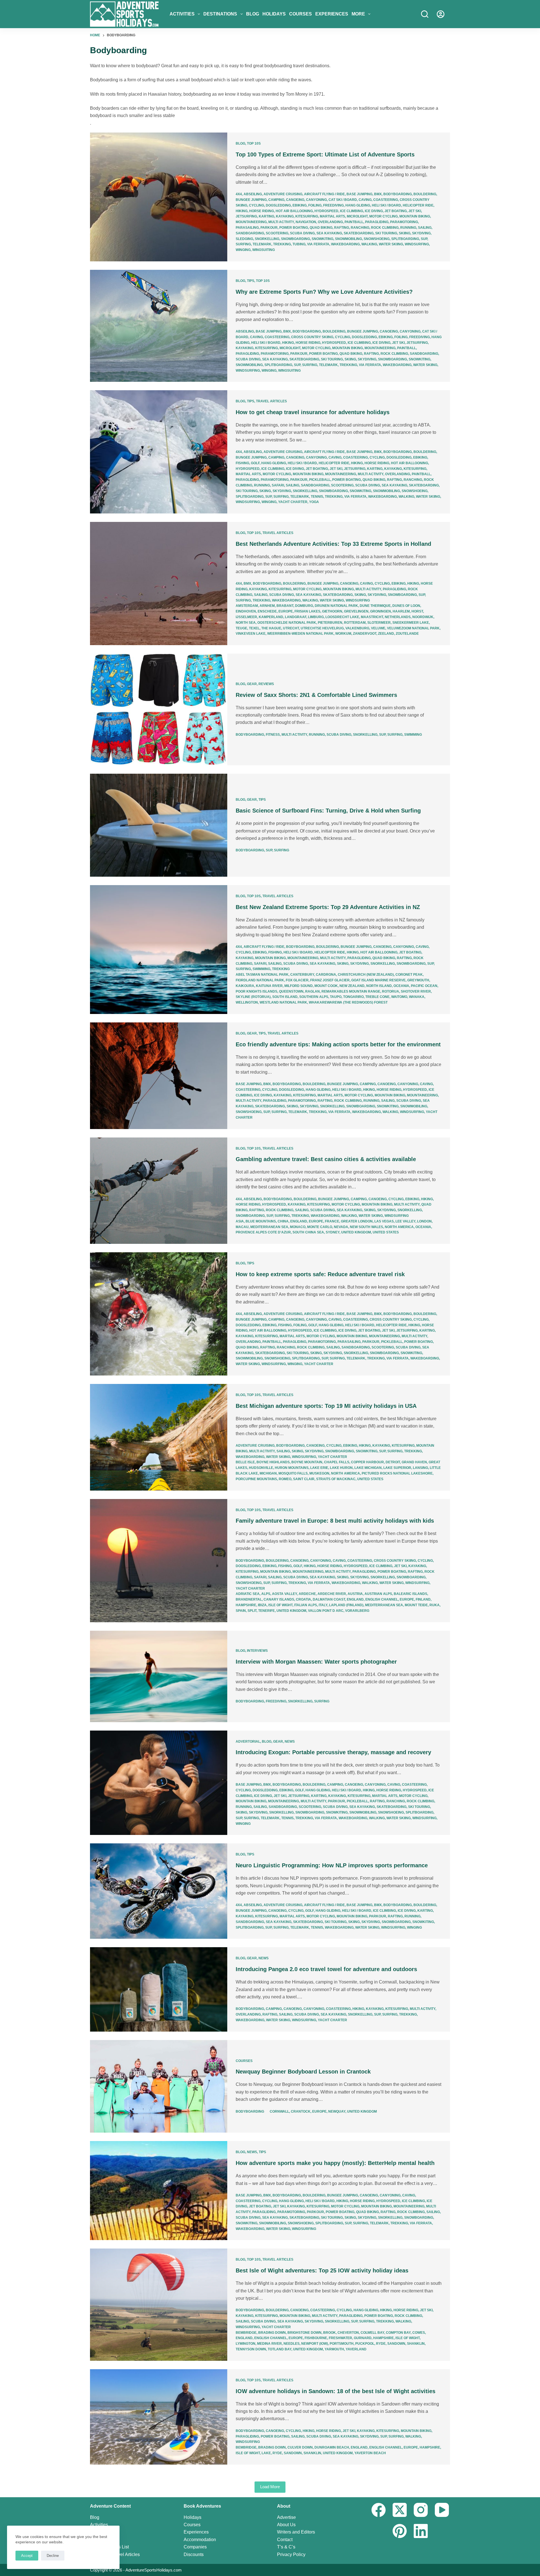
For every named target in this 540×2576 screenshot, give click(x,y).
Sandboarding (250, 233)
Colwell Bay (372, 2333)
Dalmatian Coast (329, 1599)
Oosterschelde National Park (287, 623)
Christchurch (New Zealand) (366, 975)
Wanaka (417, 997)
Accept (27, 2556)
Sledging (244, 239)
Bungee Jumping (251, 200)
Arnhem (267, 606)
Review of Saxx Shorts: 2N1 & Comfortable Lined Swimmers (316, 695)
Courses (301, 14)
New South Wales (366, 1227)
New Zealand (352, 986)
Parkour (269, 228)
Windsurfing (417, 244)
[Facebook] (379, 2510)
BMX (378, 194)
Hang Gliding (358, 205)
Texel (254, 628)
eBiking (300, 205)
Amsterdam (247, 606)
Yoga (314, 502)
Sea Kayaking (329, 233)
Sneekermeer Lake (411, 623)
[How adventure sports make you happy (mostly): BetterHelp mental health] (159, 2191)
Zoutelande (407, 634)
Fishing (242, 463)
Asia (240, 1221)
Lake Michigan (368, 1468)
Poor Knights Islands (256, 991)
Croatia (303, 1599)
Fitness (273, 735)
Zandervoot (365, 634)
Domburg (304, 606)
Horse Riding (262, 211)
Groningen (381, 611)
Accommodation (200, 2540)
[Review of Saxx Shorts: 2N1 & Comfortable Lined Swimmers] (159, 709)
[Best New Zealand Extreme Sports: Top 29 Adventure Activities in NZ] (159, 950)
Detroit (393, 1462)
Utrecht (291, 628)
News (290, 1742)
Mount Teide (416, 1605)
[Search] (425, 14)
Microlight (357, 216)
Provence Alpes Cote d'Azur (263, 1232)
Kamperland (271, 617)
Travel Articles (271, 401)
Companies (195, 2547)
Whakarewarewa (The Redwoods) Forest (348, 1002)
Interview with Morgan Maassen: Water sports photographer (316, 1662)
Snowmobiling (348, 239)
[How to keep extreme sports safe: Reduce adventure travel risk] (159, 1314)
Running (408, 228)
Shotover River (416, 991)
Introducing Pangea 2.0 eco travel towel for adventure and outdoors (326, 1969)
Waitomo (399, 997)
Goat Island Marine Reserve (378, 980)
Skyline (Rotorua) (253, 997)
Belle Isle (245, 1462)
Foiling (315, 205)
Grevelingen (356, 611)
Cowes (419, 2333)
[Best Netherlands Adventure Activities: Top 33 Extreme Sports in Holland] (159, 584)
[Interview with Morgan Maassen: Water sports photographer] (159, 1676)
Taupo (336, 997)
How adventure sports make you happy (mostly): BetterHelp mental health (335, 2163)
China (283, 1221)
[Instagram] (421, 2510)
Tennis (317, 497)
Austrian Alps (378, 1594)
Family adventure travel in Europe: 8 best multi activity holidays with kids (335, 1521)
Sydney (333, 1232)
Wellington (247, 1002)
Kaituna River (269, 986)
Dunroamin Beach (332, 2447)
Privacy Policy (291, 2554)
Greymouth (418, 980)
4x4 (239, 194)
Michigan (268, 1473)
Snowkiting (322, 239)
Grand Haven (414, 1462)
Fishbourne (316, 2338)
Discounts (194, 2554)
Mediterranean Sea (269, 1227)
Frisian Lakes (307, 611)
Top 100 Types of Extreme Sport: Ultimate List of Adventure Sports (325, 154)
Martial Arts (332, 216)
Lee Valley (405, 1221)
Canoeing (295, 200)
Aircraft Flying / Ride (324, 194)
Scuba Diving (302, 233)
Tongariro (353, 997)
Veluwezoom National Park (413, 628)
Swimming (413, 735)
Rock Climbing (385, 228)
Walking (369, 244)
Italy (323, 1605)
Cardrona (326, 975)
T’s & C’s (286, 2547)
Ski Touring (386, 233)
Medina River (269, 2344)
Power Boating (294, 228)
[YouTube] (442, 2510)
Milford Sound (299, 986)
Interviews (257, 1651)
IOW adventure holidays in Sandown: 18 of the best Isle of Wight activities (336, 2391)
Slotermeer (379, 623)
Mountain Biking (415, 216)
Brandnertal (249, 1599)
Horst (417, 611)
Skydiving (421, 233)
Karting (266, 216)
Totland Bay (280, 2349)
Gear (252, 684)
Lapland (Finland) (346, 1605)
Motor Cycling (383, 216)
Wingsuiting (264, 250)
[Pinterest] (400, 2531)
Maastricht (372, 617)
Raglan (312, 991)
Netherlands (398, 617)
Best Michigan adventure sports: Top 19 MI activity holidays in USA (326, 1406)
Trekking (282, 244)
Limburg (316, 617)
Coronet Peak (409, 975)
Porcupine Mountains (256, 1479)
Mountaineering (251, 222)
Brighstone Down (304, 2333)
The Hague (271, 628)
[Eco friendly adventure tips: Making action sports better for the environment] (159, 1076)
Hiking (242, 211)
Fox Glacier (297, 980)
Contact (285, 2540)
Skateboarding (359, 233)
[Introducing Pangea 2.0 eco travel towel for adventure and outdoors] (159, 1989)
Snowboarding (295, 239)
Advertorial (248, 1742)
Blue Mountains (261, 1221)
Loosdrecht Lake (342, 617)
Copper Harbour (367, 1462)
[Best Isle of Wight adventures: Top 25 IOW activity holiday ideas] (159, 2305)
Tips (251, 281)
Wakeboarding (345, 244)
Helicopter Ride (418, 205)
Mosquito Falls (293, 1473)
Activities (182, 14)
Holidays (274, 14)
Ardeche (307, 1594)
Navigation (306, 222)
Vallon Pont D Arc (326, 1611)
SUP (424, 239)
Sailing (425, 228)
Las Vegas (384, 1221)
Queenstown (291, 991)
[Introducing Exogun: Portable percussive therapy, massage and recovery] (159, 1783)
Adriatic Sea (248, 1594)
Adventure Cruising (283, 194)
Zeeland (386, 634)
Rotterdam (355, 623)
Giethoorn (332, 611)
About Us (286, 2525)
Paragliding (377, 222)
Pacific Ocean (424, 986)
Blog (253, 14)
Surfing (243, 244)
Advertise (286, 2517)
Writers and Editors (296, 2532)
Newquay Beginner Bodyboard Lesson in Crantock (303, 2072)
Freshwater (340, 2338)
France (332, 1221)
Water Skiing (391, 244)
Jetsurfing (246, 216)
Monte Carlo (320, 1227)
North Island (379, 986)
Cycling (256, 205)
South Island (285, 997)
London (424, 1221)
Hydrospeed (326, 211)
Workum (343, 634)
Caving (365, 200)
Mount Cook (326, 986)
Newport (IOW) (315, 2344)
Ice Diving (374, 211)
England (299, 1221)
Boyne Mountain (307, 1462)
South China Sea (308, 1232)
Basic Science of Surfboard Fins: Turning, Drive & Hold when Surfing (328, 811)
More (358, 14)
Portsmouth (342, 2344)
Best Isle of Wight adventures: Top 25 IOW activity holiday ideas (322, 2270)
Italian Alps (306, 1605)
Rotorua (391, 991)
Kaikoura (245, 986)
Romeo (285, 1479)
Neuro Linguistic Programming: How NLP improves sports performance (332, 1865)
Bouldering (425, 194)
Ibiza (262, 1605)
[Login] (441, 14)
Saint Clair (304, 1479)
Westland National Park (283, 1002)
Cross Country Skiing (312, 337)
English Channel (382, 1599)
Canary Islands (279, 1599)
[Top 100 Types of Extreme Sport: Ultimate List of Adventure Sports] (159, 197)
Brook (329, 2333)
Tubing (299, 244)
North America (399, 1227)
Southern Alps (314, 997)
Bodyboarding (398, 194)
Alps (266, 1594)
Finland (423, 1599)
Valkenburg (357, 628)
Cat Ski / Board (343, 200)
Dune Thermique (375, 606)
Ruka (435, 1605)
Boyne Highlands (273, 1462)
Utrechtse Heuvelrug (322, 628)
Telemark (262, 244)
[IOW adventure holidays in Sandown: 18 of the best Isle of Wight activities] (159, 2417)
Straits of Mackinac (336, 1479)
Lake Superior (397, 1468)
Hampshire (246, 1605)
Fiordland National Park (260, 980)
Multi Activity (281, 222)
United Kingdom (356, 1232)
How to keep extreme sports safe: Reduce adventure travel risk (320, 1274)
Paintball (354, 222)
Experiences (332, 14)
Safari (278, 485)
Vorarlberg (357, 1611)
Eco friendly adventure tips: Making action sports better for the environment (338, 1044)
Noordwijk (423, 617)
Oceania (401, 986)
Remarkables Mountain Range (351, 991)
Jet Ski (415, 211)
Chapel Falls (337, 1462)
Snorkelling (267, 239)
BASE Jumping (359, 194)
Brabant (285, 606)
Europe (286, 611)
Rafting (342, 228)
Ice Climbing (352, 211)
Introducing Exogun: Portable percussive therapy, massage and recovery (333, 1752)
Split (252, 1611)
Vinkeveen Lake (251, 634)
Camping (276, 200)
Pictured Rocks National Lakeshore (397, 1473)
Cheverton (348, 2333)
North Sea (246, 623)
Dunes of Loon (406, 606)
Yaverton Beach (370, 2453)
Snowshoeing (377, 239)
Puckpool (365, 2344)
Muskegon (319, 1473)
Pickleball (320, 480)
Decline (53, 2556)
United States (386, 1232)
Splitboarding (405, 239)
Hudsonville (261, 1468)
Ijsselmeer (246, 617)
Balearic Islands (410, 1594)
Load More (270, 2487)
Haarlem (401, 611)
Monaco (298, 1227)
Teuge (241, 628)
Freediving (333, 205)
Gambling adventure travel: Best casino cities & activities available (326, 1159)
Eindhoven (246, 611)
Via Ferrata (318, 244)
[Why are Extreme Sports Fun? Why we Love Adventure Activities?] (159, 326)
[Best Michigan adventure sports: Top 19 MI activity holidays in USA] (159, 1437)
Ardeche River (332, 1594)
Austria (355, 1594)
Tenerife (266, 1611)
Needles (292, 2344)
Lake (266, 2453)
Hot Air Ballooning (294, 211)
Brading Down (272, 2333)
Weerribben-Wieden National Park (300, 634)
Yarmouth (334, 2349)
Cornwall (279, 2111)
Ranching (360, 228)
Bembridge (246, 2333)
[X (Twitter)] (400, 2510)
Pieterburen (330, 623)
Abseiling (253, 194)
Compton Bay (398, 2333)
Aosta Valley (284, 1594)
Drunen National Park (336, 606)
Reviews (266, 684)
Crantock (301, 2111)
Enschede (267, 611)
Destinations (220, 14)
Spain (241, 1611)
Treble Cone (377, 997)
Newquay (337, 2111)
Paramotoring (404, 222)
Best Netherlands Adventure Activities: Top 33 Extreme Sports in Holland (333, 544)
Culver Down (300, 2447)
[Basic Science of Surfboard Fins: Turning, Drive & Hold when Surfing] (159, 825)
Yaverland (356, 2349)
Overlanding (330, 222)
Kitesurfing (307, 216)
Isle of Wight (280, 1605)
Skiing (405, 233)
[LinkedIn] (421, 2531)
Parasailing (247, 228)
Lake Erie (319, 1468)
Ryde (381, 2344)
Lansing (420, 1468)
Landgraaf (296, 617)
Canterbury (302, 975)
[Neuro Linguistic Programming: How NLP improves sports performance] (159, 1891)
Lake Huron (341, 1468)
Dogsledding (278, 205)
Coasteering (386, 200)
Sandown (396, 2344)
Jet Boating (396, 211)
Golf (255, 463)
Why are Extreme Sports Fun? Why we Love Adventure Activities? (324, 292)
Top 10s (254, 143)
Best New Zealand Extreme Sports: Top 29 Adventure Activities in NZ (328, 907)
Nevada (341, 1227)
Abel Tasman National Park (262, 975)
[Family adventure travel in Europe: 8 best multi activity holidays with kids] (159, 1561)
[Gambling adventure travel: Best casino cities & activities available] (159, 1191)
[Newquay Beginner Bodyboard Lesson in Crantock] (159, 2086)
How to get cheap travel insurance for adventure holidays (313, 412)
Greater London (357, 1221)
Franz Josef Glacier (330, 980)
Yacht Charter (293, 502)
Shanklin (416, 2344)
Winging (243, 250)
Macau (242, 1227)
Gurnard (363, 2338)
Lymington (246, 2344)
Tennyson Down (251, 2349)
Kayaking (285, 216)
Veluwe (378, 628)
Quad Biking (321, 228)
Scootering (277, 233)
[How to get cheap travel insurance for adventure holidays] (159, 452)
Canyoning (316, 200)
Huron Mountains (292, 1468)
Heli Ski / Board (386, 205)
